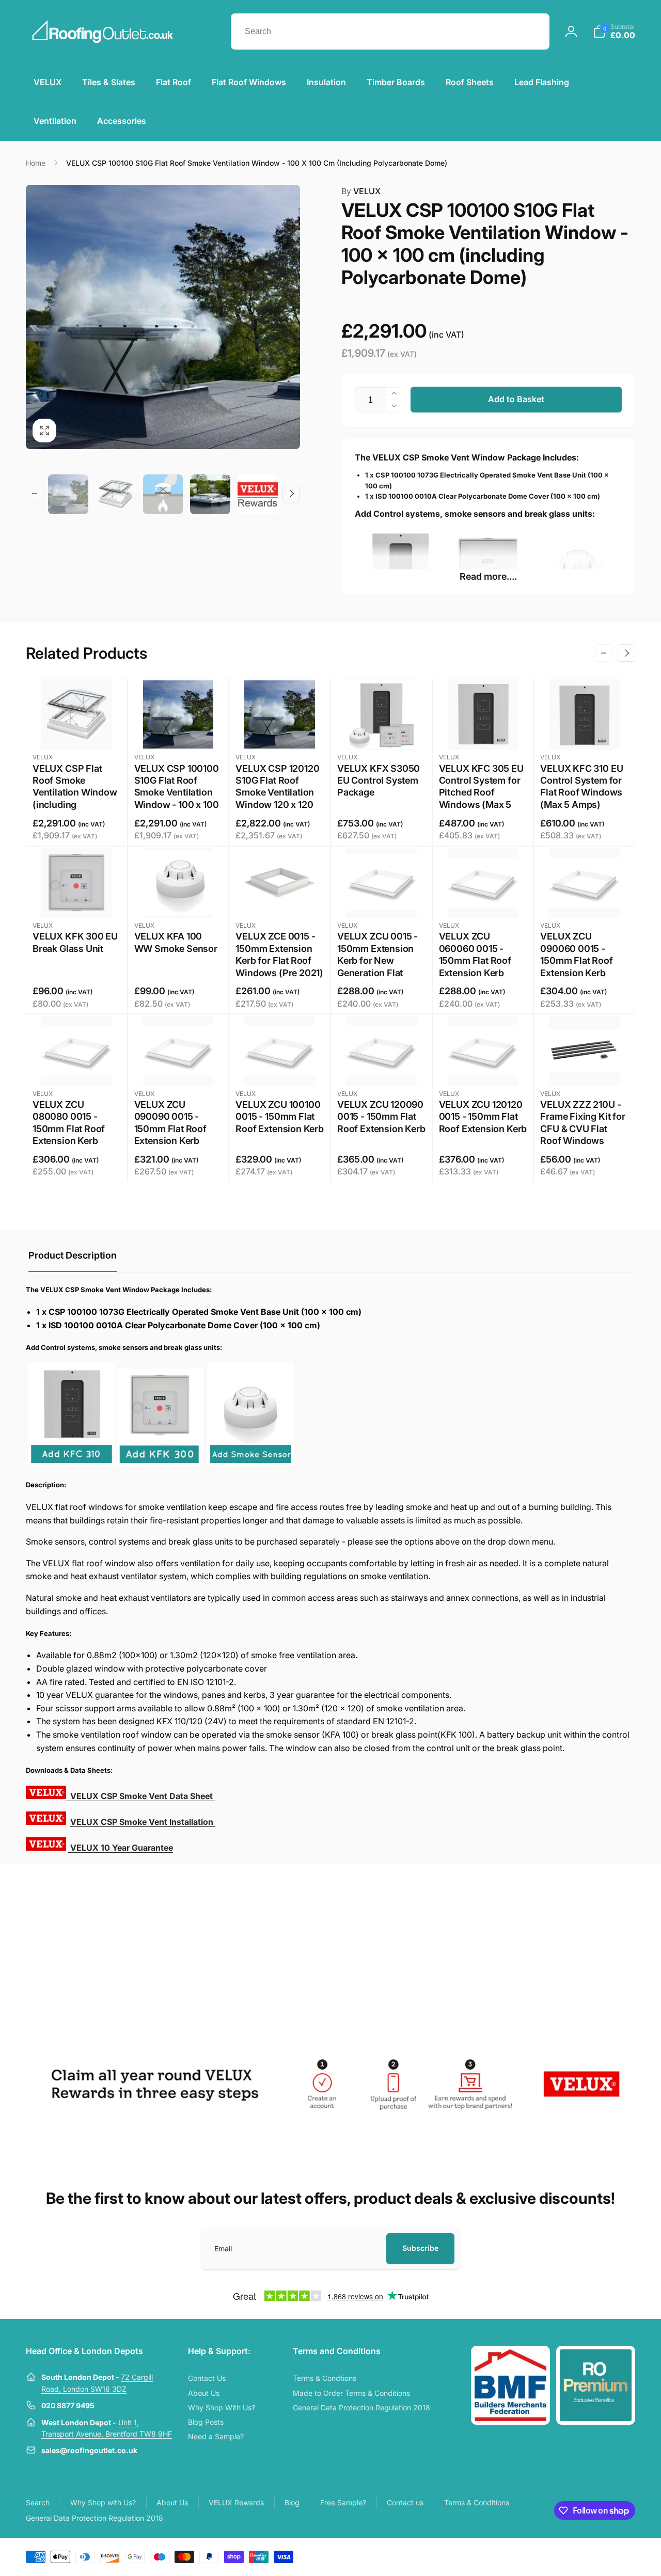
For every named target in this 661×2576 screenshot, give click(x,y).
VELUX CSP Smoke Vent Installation (143, 1822)
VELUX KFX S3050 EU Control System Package (379, 781)
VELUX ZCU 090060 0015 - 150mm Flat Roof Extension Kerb (576, 954)
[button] (614, 31)
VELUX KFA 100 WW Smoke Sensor (176, 942)
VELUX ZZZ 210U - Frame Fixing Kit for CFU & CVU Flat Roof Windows (583, 1123)
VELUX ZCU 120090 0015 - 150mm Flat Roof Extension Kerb (381, 1117)
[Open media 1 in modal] (163, 317)
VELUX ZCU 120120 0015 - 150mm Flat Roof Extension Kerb (483, 1117)
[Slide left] (35, 494)
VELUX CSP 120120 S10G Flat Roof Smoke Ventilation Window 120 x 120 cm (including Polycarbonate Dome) (277, 805)
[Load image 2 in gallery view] (116, 495)
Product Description (73, 1255)
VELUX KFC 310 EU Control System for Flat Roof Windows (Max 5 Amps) (581, 786)
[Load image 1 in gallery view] (68, 495)
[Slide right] (291, 494)
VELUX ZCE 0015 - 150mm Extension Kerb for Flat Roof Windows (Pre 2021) (279, 954)
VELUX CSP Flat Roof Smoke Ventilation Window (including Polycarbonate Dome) (75, 799)
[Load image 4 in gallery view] (210, 495)
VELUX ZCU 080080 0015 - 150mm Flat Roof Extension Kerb (69, 1123)
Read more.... (488, 576)
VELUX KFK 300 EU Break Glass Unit (75, 942)
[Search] (531, 31)
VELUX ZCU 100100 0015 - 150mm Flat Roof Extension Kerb (280, 1117)
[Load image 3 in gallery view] (163, 495)
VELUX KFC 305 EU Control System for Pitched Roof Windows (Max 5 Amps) (481, 793)
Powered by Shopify (610, 2556)
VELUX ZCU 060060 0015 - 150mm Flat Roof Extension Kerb (475, 954)
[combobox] (390, 31)
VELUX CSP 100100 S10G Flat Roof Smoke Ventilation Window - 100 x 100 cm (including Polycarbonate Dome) (177, 805)
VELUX (361, 191)
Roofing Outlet (567, 2556)
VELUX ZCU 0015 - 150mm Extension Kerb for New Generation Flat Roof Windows (377, 960)
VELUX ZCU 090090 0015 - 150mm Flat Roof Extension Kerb (170, 1123)
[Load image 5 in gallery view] (258, 495)
